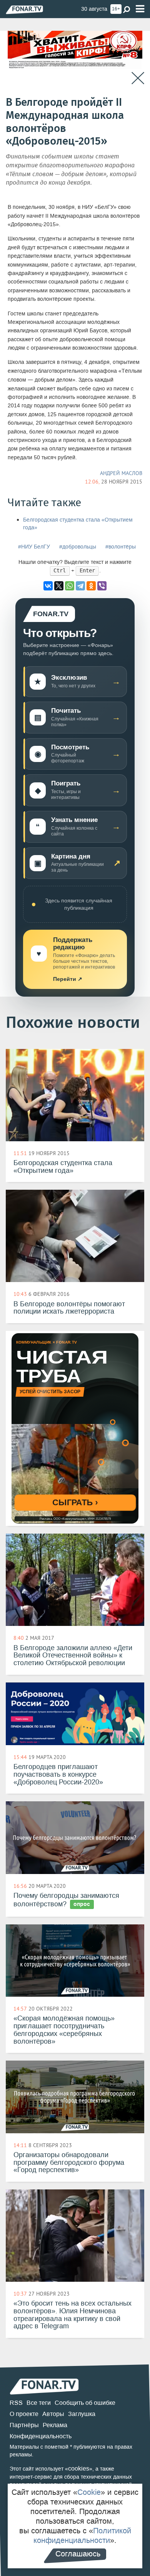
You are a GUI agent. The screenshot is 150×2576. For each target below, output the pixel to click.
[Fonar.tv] (24, 9)
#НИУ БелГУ (34, 547)
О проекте (24, 2414)
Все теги (39, 2403)
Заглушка (82, 2414)
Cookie (89, 2492)
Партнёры (24, 2425)
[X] (59, 586)
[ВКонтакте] (48, 586)
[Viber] (102, 586)
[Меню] (140, 9)
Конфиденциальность (41, 2436)
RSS (16, 2403)
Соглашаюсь (78, 2554)
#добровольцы (78, 547)
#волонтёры (121, 547)
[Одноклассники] (91, 586)
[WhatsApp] (70, 586)
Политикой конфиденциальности (82, 2535)
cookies (79, 2468)
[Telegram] (80, 586)
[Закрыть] (138, 78)
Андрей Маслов (121, 473)
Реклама (55, 2425)
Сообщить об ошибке (85, 2403)
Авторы (53, 2414)
